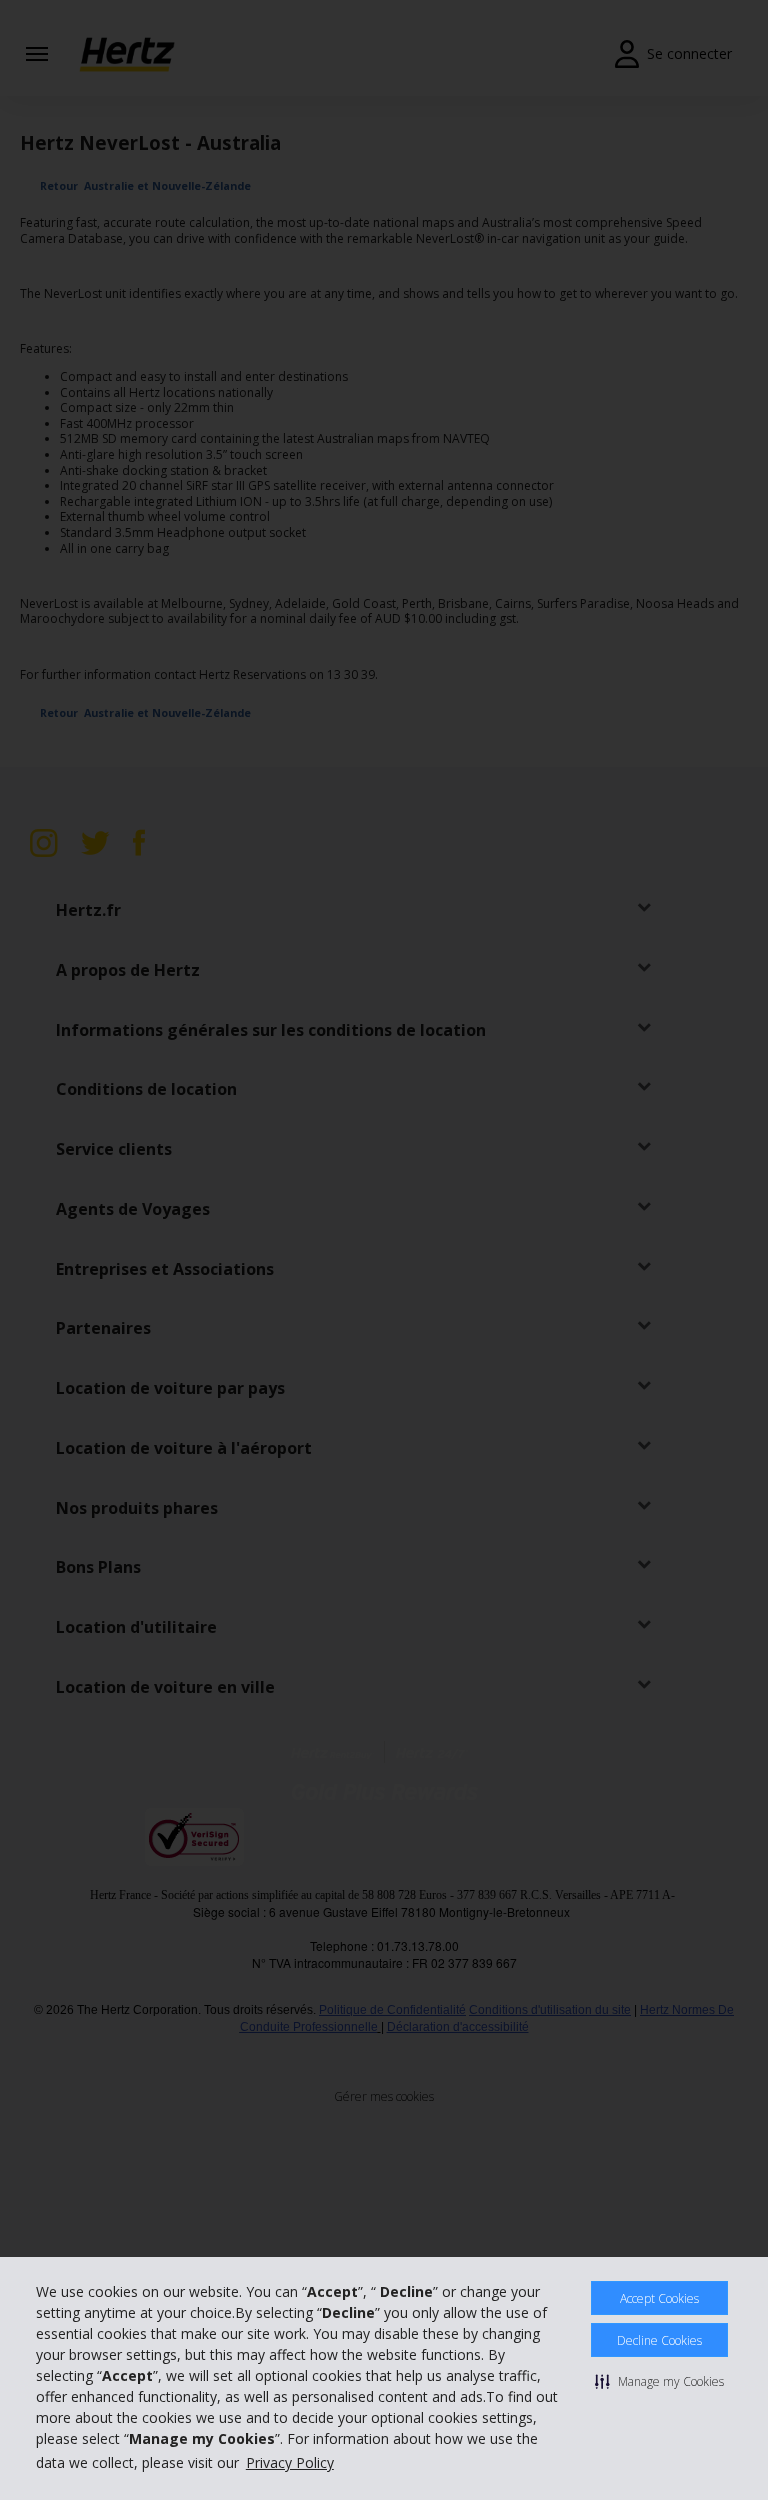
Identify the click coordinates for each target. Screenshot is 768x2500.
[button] (659, 2381)
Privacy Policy (290, 2462)
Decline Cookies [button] (659, 2340)
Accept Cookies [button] (659, 2298)
